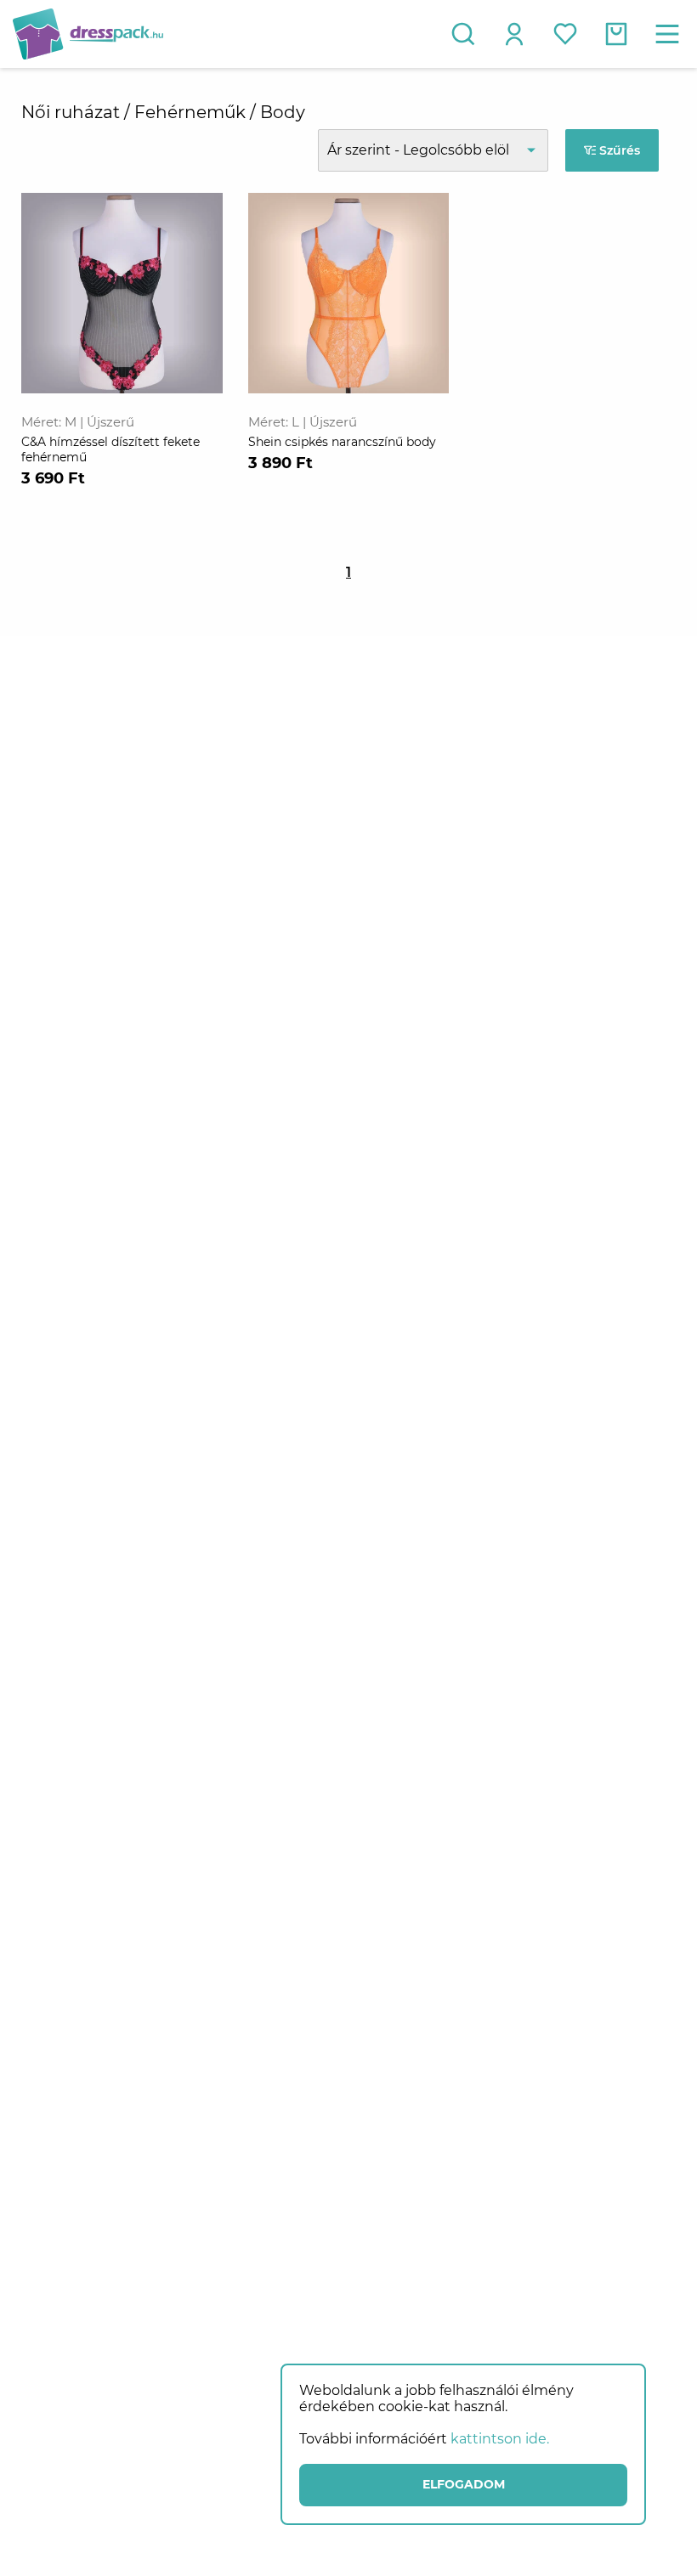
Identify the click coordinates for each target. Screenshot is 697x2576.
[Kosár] (616, 34)
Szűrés (618, 150)
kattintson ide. (500, 2439)
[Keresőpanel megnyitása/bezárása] (463, 34)
